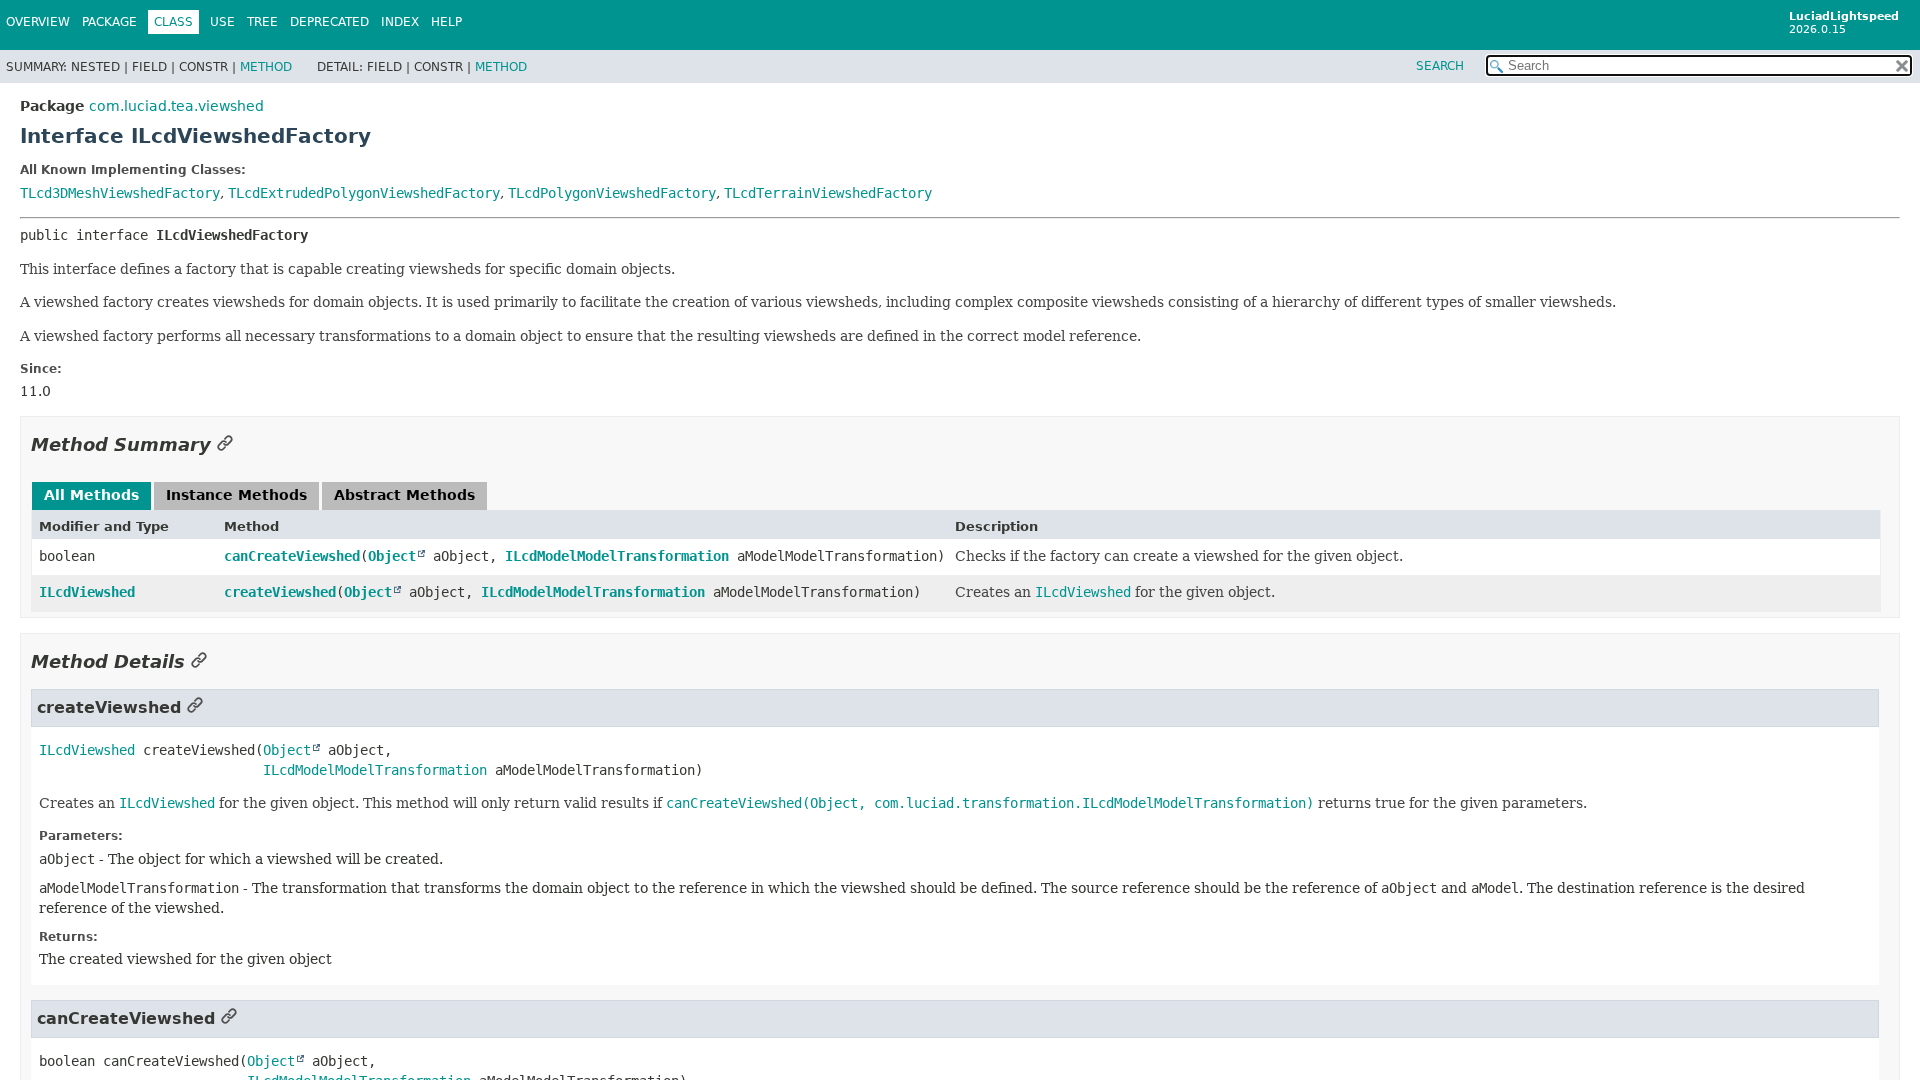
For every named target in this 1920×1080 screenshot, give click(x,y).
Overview (38, 22)
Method (266, 67)
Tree (262, 22)
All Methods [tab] (91, 495)
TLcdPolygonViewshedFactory (612, 193)
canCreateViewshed (292, 556)
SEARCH (1440, 66)
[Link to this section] (225, 444)
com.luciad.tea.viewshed (176, 106)
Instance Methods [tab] (236, 495)
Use (222, 22)
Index (400, 22)
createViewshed (280, 592)
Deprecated (329, 22)
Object (392, 556)
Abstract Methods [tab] (404, 495)
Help (446, 22)
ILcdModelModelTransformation (617, 556)
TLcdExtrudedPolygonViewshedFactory (364, 193)
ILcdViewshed (87, 592)
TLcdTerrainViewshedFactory (828, 193)
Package (109, 22)
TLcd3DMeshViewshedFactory (120, 193)
